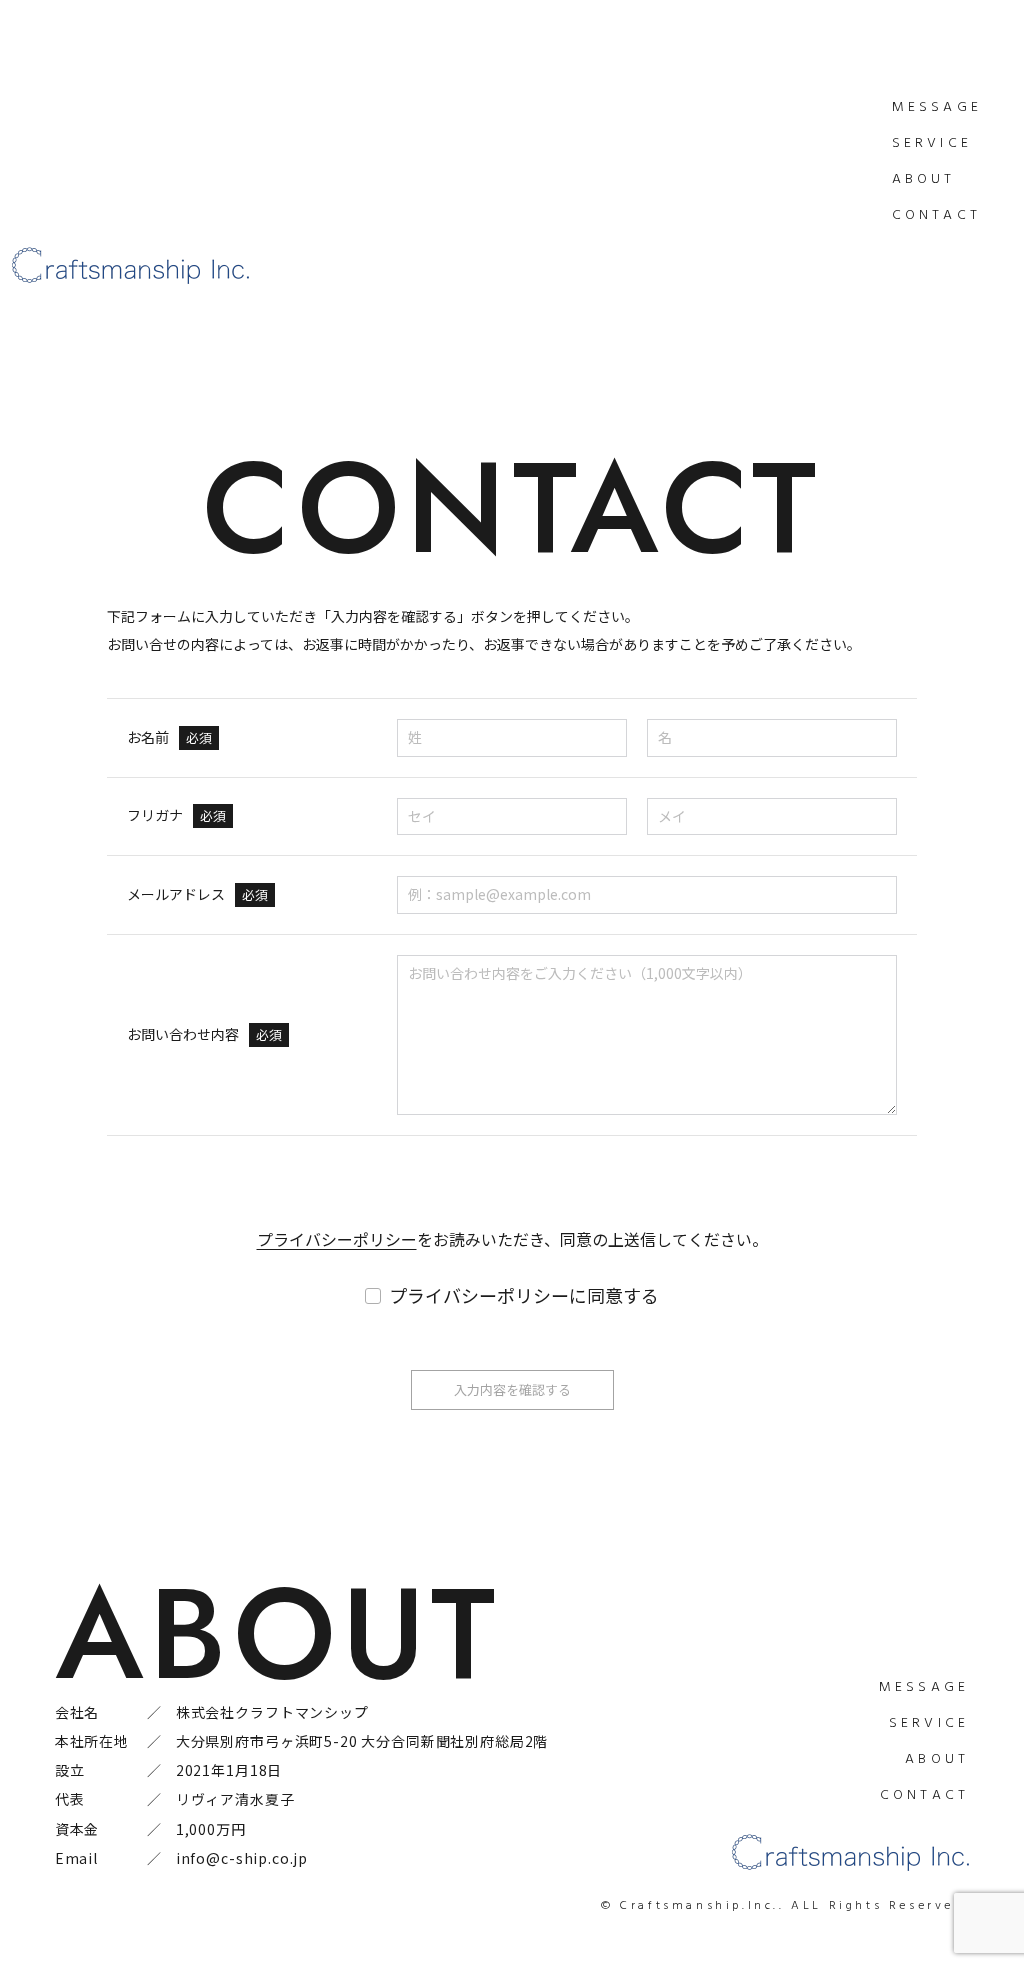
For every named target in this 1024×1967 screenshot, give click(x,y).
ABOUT (924, 179)
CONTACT (936, 215)
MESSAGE (937, 107)
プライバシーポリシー (337, 1239)
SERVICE (932, 143)
